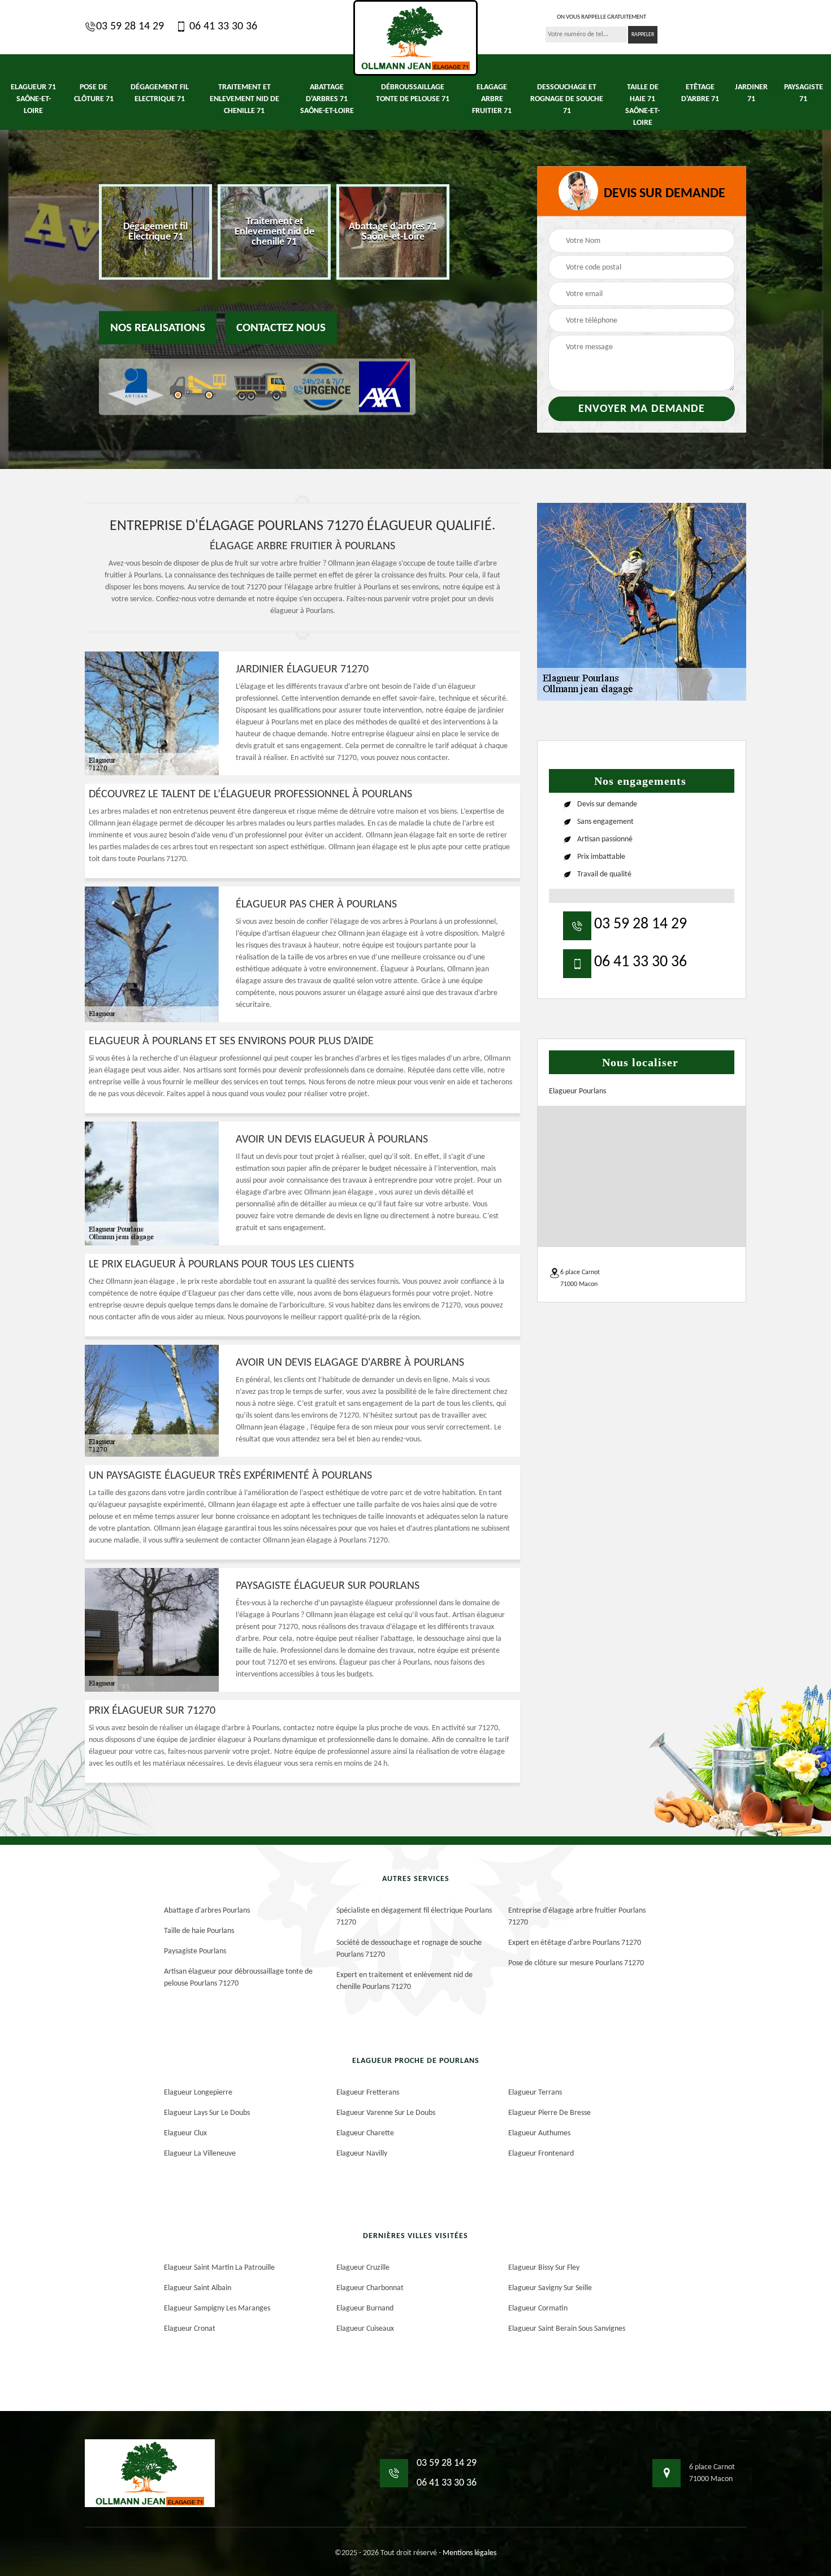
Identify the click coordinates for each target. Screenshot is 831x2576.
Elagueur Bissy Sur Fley (544, 2268)
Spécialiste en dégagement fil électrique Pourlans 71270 (414, 1917)
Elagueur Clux (185, 2133)
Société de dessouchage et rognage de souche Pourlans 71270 (409, 1949)
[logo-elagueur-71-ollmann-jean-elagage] (415, 38)
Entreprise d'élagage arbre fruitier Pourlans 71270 (577, 1917)
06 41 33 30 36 (222, 27)
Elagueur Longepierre (198, 2093)
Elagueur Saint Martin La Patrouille (219, 2268)
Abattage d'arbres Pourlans (207, 1911)
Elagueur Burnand (365, 2308)
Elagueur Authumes (539, 2133)
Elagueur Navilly (362, 2154)
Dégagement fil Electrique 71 (160, 93)
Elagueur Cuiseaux (365, 2329)
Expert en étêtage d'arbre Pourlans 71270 (575, 1943)
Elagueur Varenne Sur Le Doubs (386, 2113)
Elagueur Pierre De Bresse (549, 2113)
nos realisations (158, 328)
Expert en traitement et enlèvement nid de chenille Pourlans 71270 (404, 1981)
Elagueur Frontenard (541, 2154)
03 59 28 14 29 (130, 27)
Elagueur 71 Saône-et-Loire (33, 99)
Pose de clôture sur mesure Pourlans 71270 (576, 1963)
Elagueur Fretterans (368, 2093)
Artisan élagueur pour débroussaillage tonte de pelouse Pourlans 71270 (238, 1978)
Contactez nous (281, 328)
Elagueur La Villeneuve (200, 2154)
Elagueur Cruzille (363, 2268)
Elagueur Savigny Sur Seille (550, 2288)
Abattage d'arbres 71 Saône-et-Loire (327, 99)
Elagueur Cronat (190, 2329)
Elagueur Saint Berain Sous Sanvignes (567, 2329)
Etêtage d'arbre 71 (700, 93)
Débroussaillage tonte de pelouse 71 (413, 93)
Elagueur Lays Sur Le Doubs (207, 2113)
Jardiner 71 (751, 93)
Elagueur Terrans (535, 2093)
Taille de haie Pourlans (199, 1931)
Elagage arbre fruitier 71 (492, 99)
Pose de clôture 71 (94, 93)
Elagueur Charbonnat (370, 2288)
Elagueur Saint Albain (198, 2288)
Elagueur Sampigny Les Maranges (217, 2308)
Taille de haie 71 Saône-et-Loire (642, 105)
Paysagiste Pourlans (195, 1951)
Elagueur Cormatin (538, 2308)
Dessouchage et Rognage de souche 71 (567, 99)
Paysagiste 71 (804, 93)
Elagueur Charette (365, 2133)
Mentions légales (469, 2553)
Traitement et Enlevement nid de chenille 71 (244, 99)
